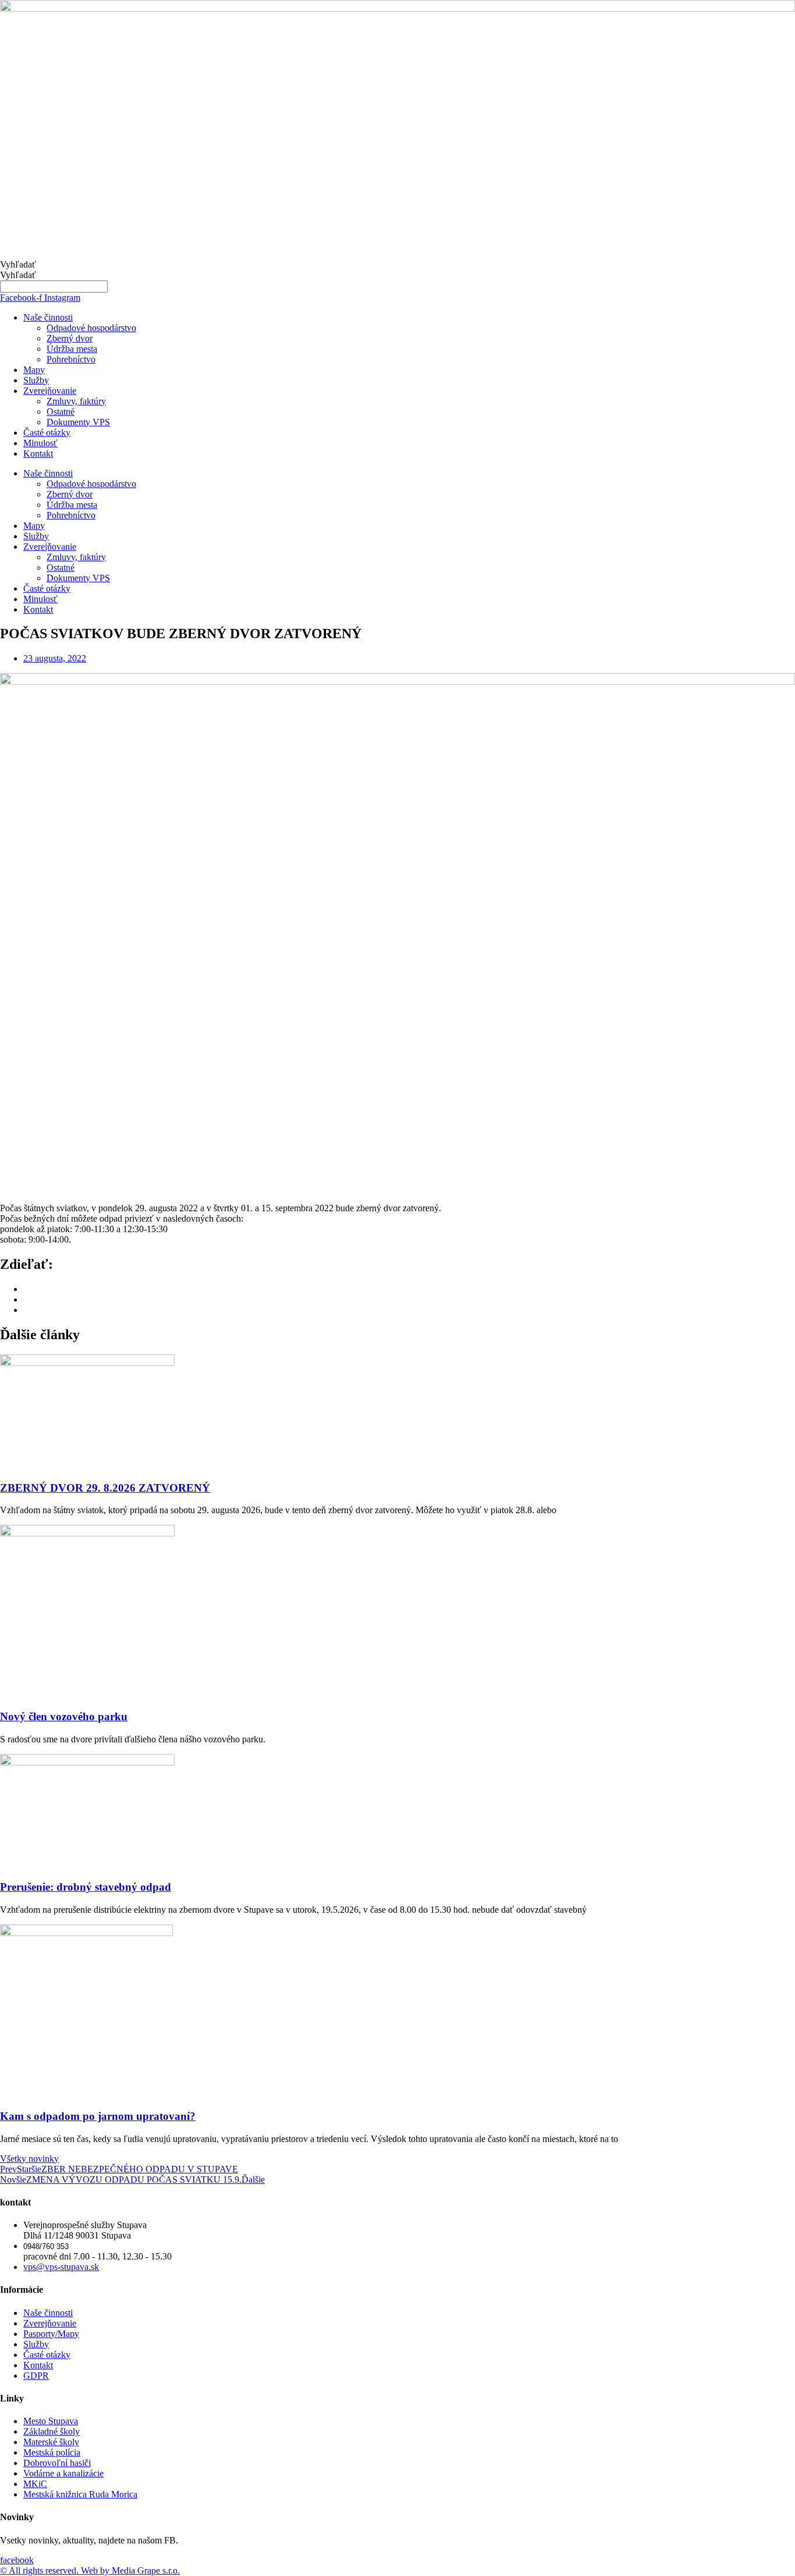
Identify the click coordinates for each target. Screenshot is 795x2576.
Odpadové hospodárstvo (91, 328)
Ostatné (61, 412)
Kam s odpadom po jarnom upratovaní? (98, 2116)
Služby (36, 380)
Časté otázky (47, 433)
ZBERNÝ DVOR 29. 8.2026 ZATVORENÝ (105, 1488)
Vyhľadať (18, 264)
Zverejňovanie (50, 391)
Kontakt (38, 453)
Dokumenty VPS (78, 422)
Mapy (34, 370)
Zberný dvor (70, 338)
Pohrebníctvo (71, 359)
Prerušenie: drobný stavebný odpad (86, 1887)
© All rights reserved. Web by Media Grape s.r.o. (90, 2570)
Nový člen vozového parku (64, 1716)
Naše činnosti (48, 317)
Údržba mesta (72, 349)
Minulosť (40, 443)
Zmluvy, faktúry (76, 401)
